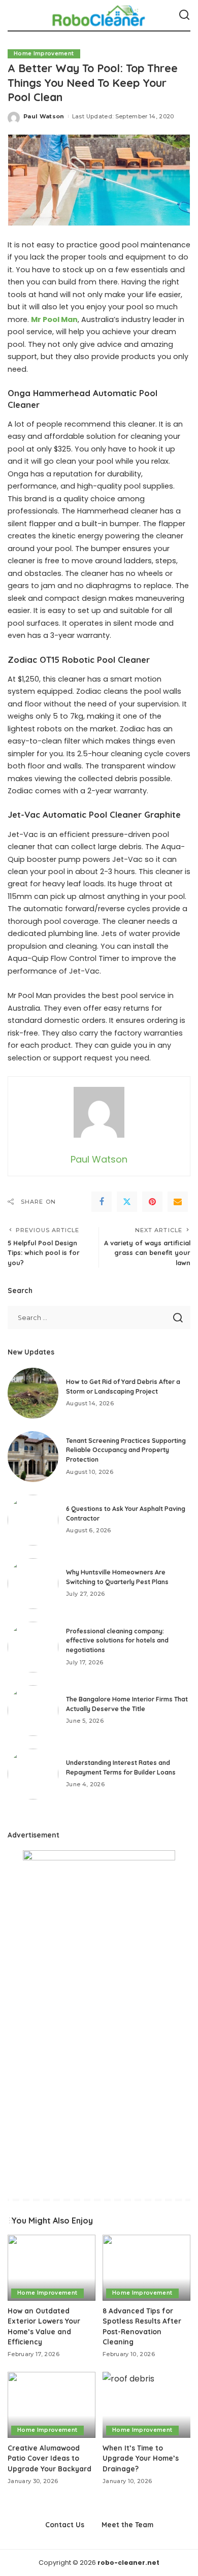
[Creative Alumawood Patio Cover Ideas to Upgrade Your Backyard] (52, 2405)
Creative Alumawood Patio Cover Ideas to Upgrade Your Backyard (49, 2458)
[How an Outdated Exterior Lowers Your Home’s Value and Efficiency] (52, 2268)
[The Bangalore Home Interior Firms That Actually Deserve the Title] (33, 1711)
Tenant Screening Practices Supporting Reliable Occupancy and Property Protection (126, 1450)
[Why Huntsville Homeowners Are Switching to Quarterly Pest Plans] (33, 1584)
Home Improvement (44, 54)
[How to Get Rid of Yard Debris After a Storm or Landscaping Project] (33, 1393)
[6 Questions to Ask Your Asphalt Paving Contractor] (33, 1520)
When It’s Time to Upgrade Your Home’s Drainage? (141, 2458)
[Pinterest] (152, 1202)
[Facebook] (102, 1202)
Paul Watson (44, 116)
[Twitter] (127, 1202)
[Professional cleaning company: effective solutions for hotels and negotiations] (33, 1647)
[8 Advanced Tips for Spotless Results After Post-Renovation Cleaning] (146, 2268)
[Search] (184, 15)
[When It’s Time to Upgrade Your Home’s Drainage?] (146, 2405)
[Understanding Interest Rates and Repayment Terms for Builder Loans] (33, 1774)
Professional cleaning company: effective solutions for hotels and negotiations (117, 1640)
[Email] (178, 1202)
